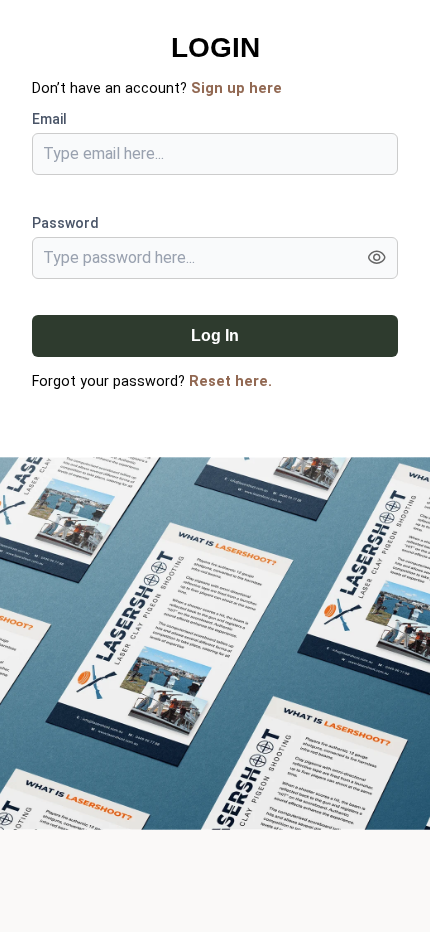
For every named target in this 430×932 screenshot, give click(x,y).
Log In (215, 335)
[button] (377, 259)
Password (65, 223)
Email (49, 119)
